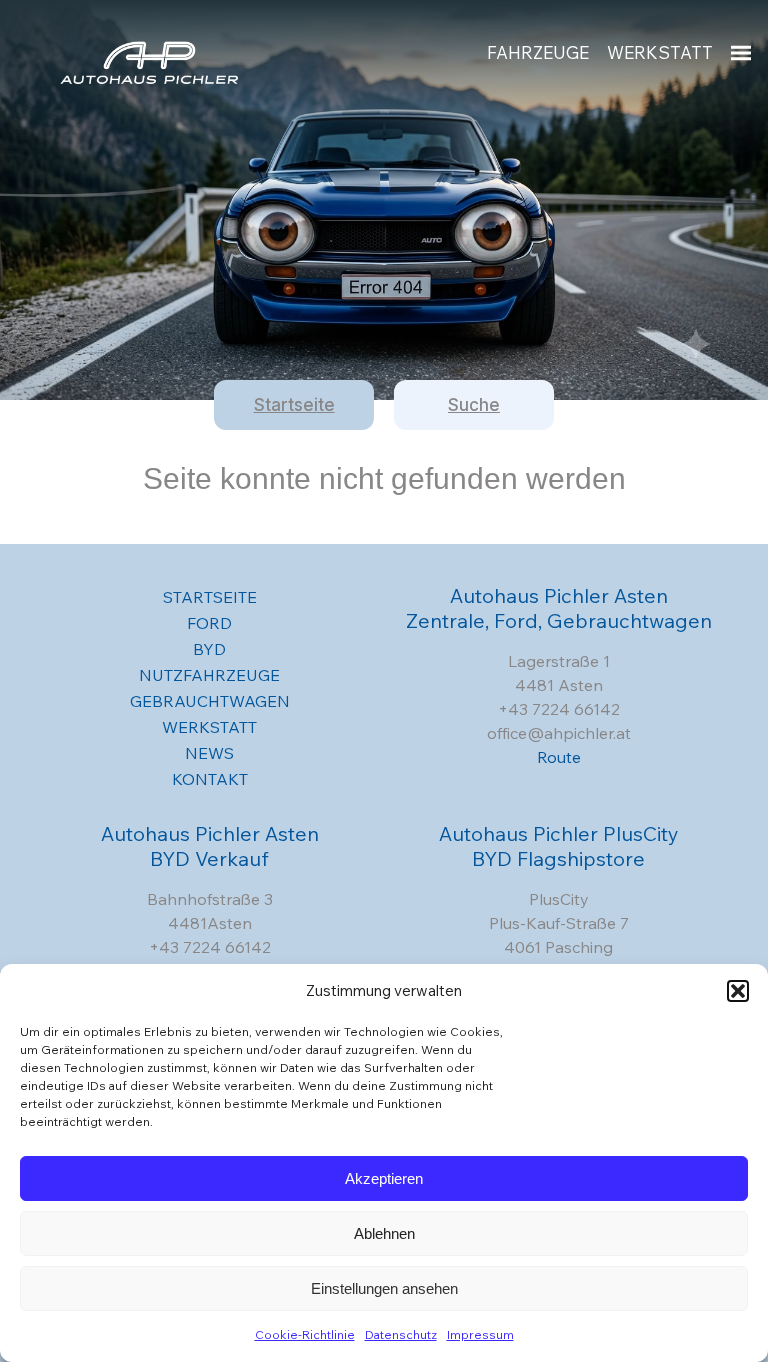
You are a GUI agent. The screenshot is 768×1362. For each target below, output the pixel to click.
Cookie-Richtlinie (305, 1334)
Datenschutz (401, 1334)
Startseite (294, 405)
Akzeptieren (384, 1178)
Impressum (480, 1334)
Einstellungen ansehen (384, 1288)
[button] (738, 991)
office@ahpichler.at (559, 733)
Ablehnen (384, 1233)
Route (559, 757)
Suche (474, 405)
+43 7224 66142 (559, 709)
